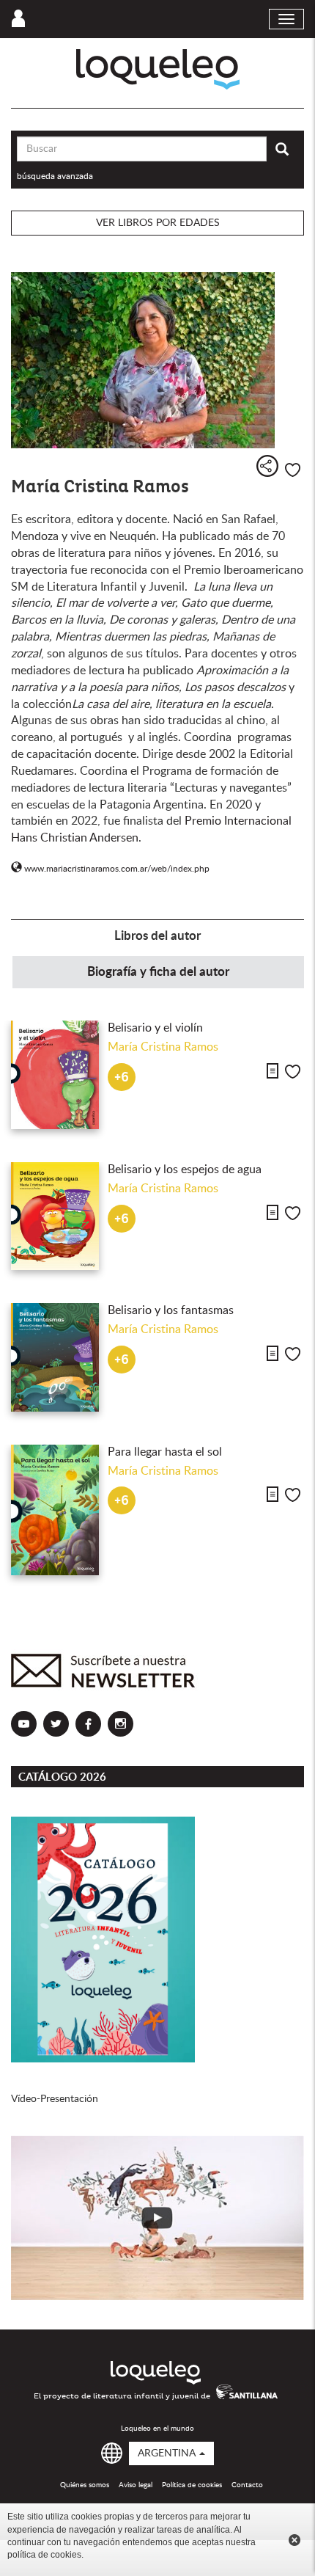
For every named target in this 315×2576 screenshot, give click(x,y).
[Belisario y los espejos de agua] (55, 1216)
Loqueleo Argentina (158, 69)
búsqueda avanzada (55, 176)
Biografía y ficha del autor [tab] (158, 972)
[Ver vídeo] (157, 2218)
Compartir (267, 466)
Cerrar (294, 2540)
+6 (122, 1077)
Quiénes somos (85, 2485)
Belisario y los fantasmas (171, 1310)
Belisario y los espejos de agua (185, 1170)
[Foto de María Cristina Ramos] (157, 360)
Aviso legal (136, 2485)
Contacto (247, 2485)
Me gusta (293, 470)
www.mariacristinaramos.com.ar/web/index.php (115, 869)
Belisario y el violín (155, 1028)
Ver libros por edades (158, 223)
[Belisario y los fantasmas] (55, 1357)
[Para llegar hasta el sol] (55, 1510)
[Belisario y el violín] (55, 1075)
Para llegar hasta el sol (165, 1452)
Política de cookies (192, 2485)
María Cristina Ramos (163, 1047)
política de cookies (44, 2555)
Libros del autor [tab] (157, 936)
